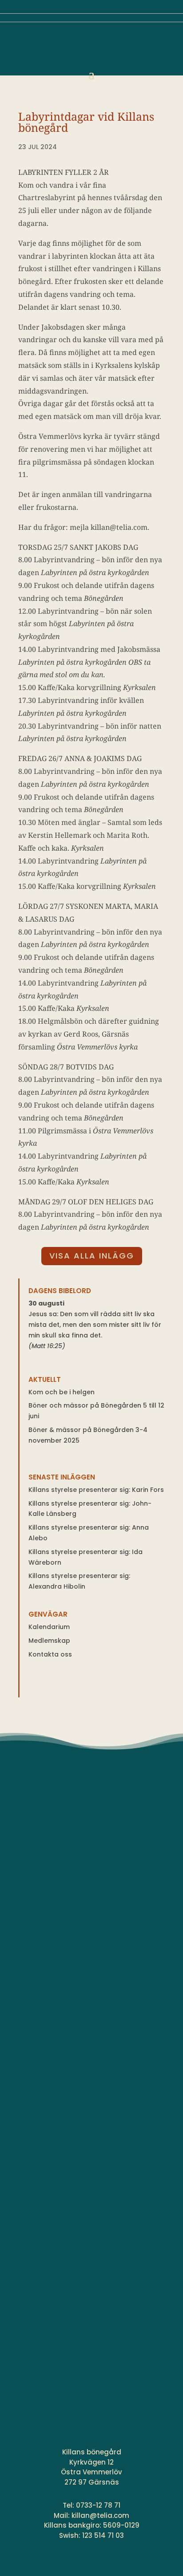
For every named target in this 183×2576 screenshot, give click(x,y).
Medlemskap (49, 1641)
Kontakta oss (50, 1654)
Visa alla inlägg (92, 1256)
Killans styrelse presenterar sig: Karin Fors (96, 1490)
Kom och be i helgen (62, 1392)
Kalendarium (49, 1627)
